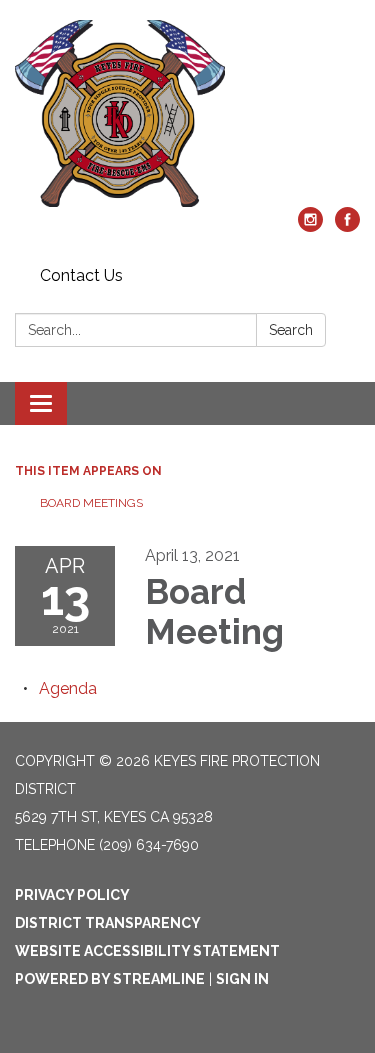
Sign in (242, 979)
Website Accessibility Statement (147, 951)
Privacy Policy (72, 895)
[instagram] (310, 226)
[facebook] (347, 226)
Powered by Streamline (110, 979)
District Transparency (108, 923)
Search (291, 330)
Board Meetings (91, 503)
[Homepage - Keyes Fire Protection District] (187, 113)
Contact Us (81, 275)
